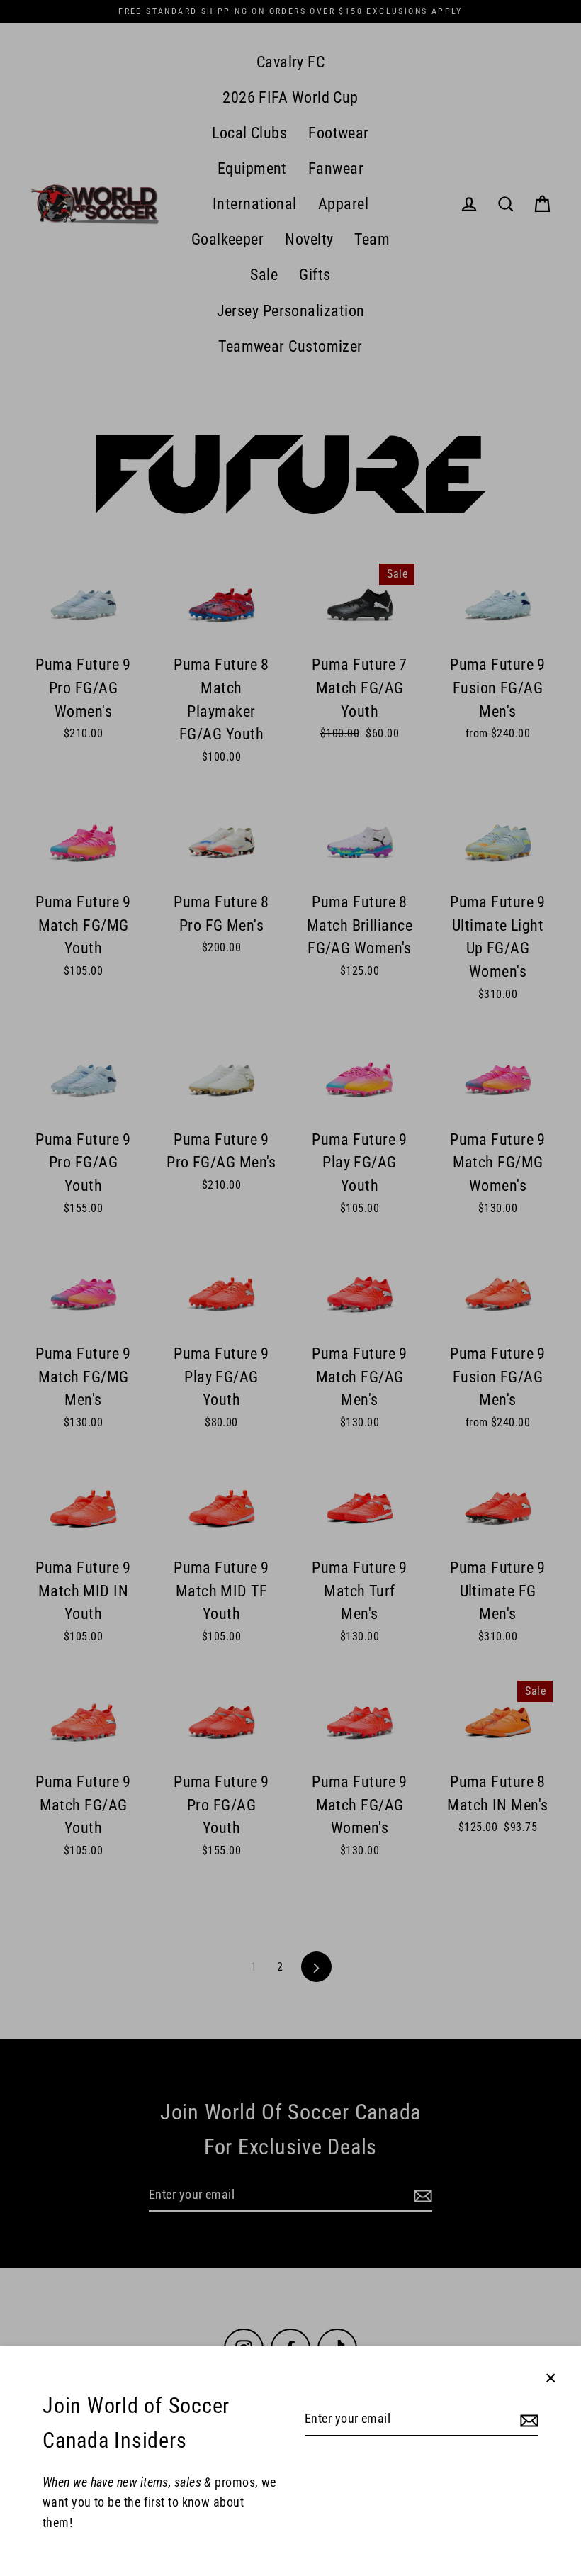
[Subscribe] (527, 2420)
